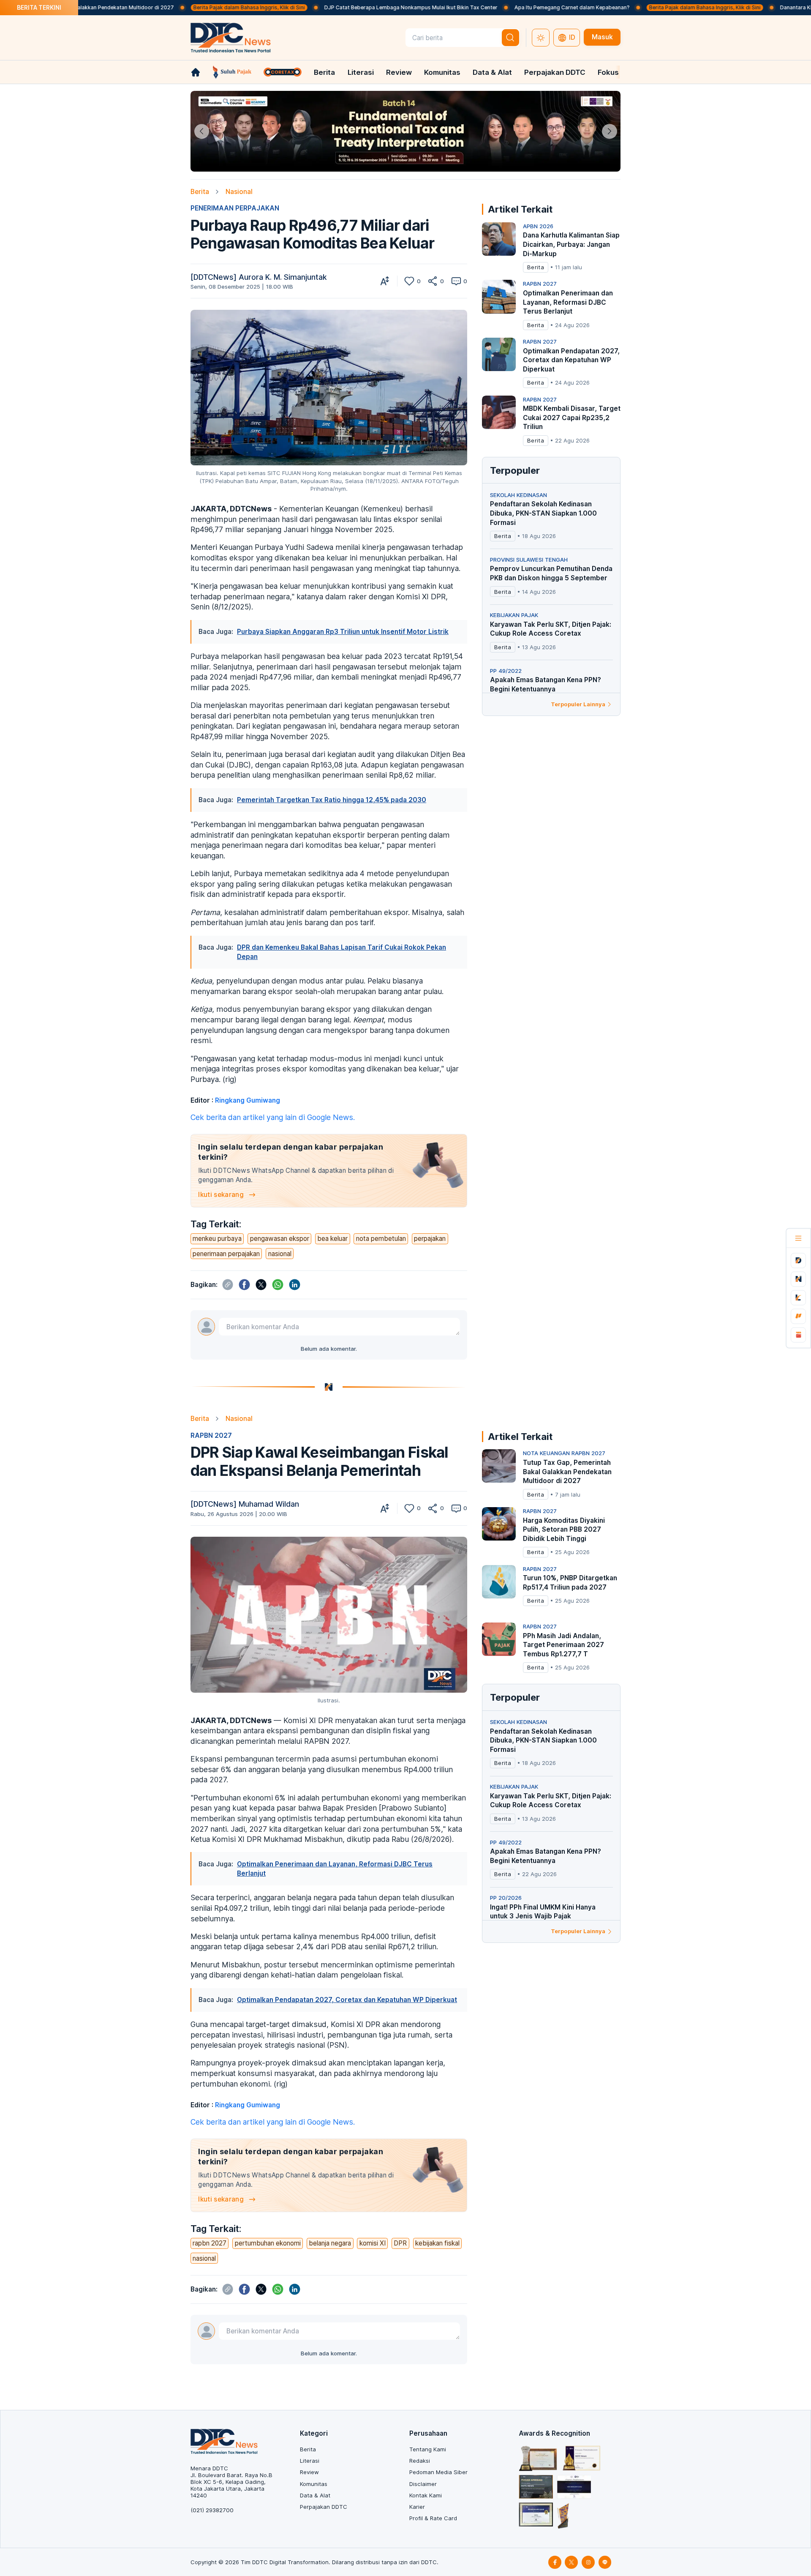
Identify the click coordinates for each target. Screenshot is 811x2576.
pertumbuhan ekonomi (268, 2243)
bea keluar (332, 1239)
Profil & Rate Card (433, 2518)
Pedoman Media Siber (438, 2472)
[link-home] (196, 72)
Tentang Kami (428, 2449)
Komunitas (442, 72)
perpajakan (430, 1239)
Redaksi (420, 2461)
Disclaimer (423, 2484)
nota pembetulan (381, 1239)
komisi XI (373, 2243)
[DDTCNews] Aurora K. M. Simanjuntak (259, 277)
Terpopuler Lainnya (578, 704)
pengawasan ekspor (280, 1239)
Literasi (361, 72)
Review (399, 72)
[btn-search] (511, 38)
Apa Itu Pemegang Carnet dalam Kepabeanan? (482, 7)
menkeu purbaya (217, 1239)
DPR (400, 2243)
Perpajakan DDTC (555, 72)
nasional (280, 1254)
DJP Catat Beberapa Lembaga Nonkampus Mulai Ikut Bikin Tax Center (321, 7)
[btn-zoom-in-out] (385, 281)
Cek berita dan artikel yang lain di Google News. (273, 1117)
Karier (417, 2507)
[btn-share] (433, 281)
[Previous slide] (202, 131)
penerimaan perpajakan (226, 1254)
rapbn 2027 (210, 2243)
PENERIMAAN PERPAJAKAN (235, 208)
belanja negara (330, 2243)
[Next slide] (609, 131)
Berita (324, 72)
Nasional (239, 192)
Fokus (608, 72)
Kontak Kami (426, 2495)
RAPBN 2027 (211, 1436)
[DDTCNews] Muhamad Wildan (245, 1504)
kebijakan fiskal (437, 2243)
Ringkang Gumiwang (248, 1100)
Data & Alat (492, 72)
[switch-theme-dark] (541, 38)
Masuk (602, 37)
